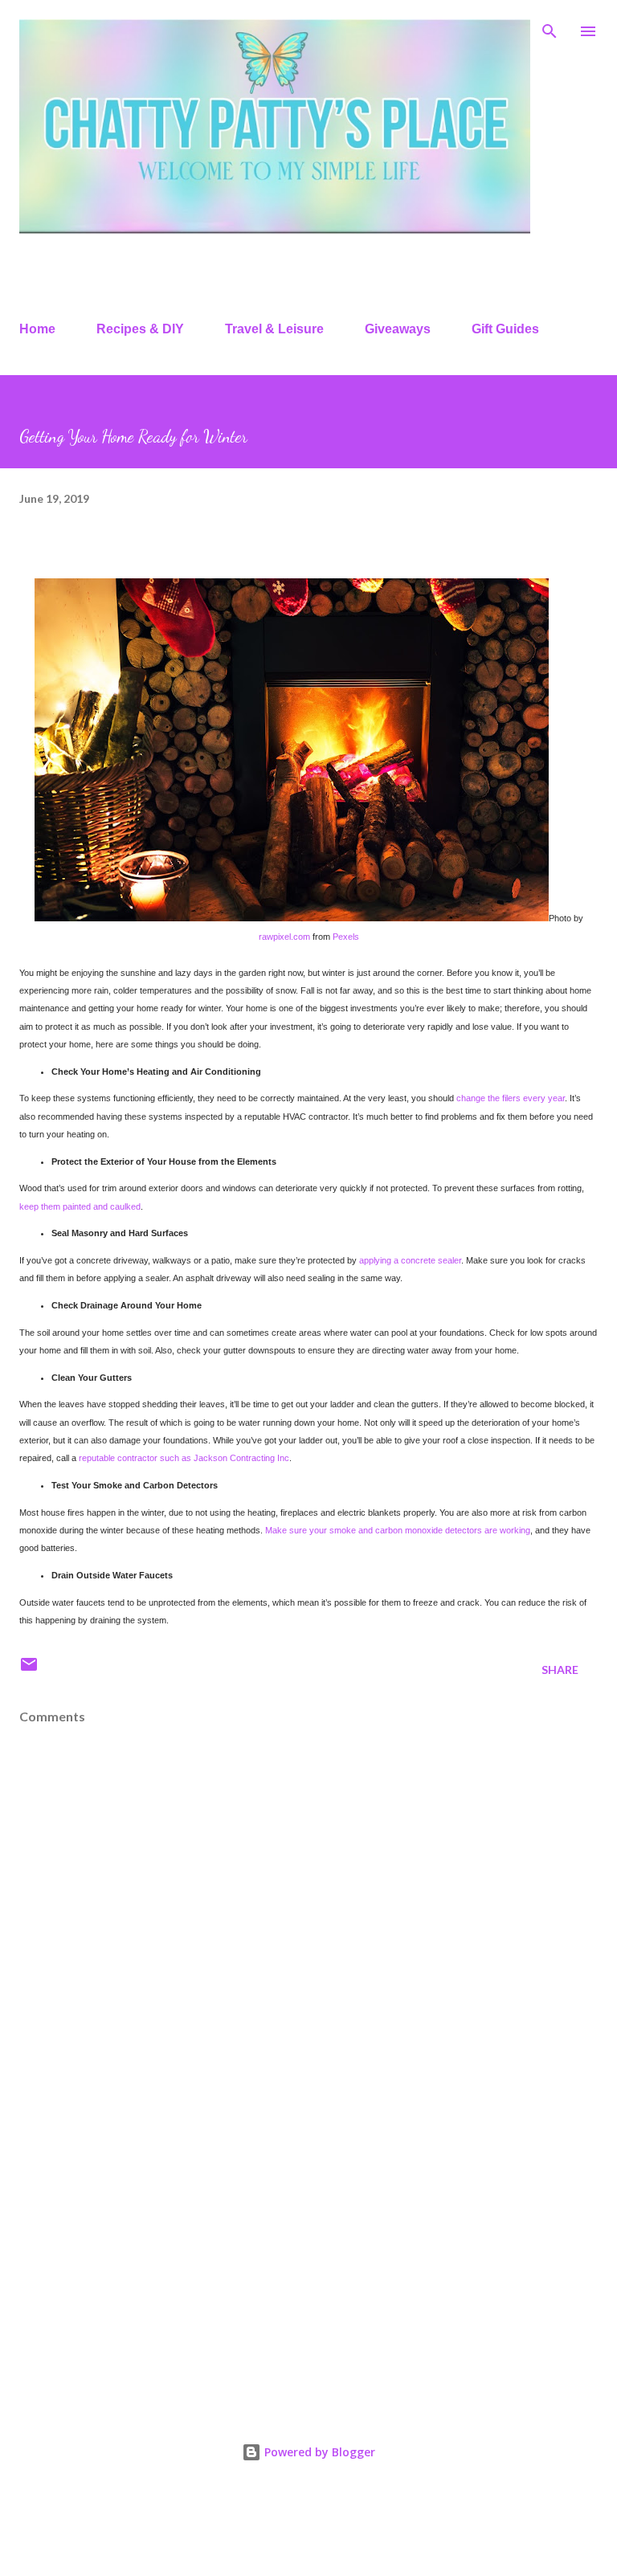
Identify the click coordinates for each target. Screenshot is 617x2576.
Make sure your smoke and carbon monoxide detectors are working (398, 1530)
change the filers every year (511, 1098)
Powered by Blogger (318, 2452)
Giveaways (398, 329)
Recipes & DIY (140, 329)
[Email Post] (29, 1670)
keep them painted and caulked (80, 1206)
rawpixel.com (286, 937)
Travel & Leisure (274, 329)
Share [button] (560, 1670)
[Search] (550, 29)
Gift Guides (505, 329)
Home (37, 329)
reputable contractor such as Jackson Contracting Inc (184, 1458)
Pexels (346, 937)
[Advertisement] (308, 2261)
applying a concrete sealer (410, 1260)
